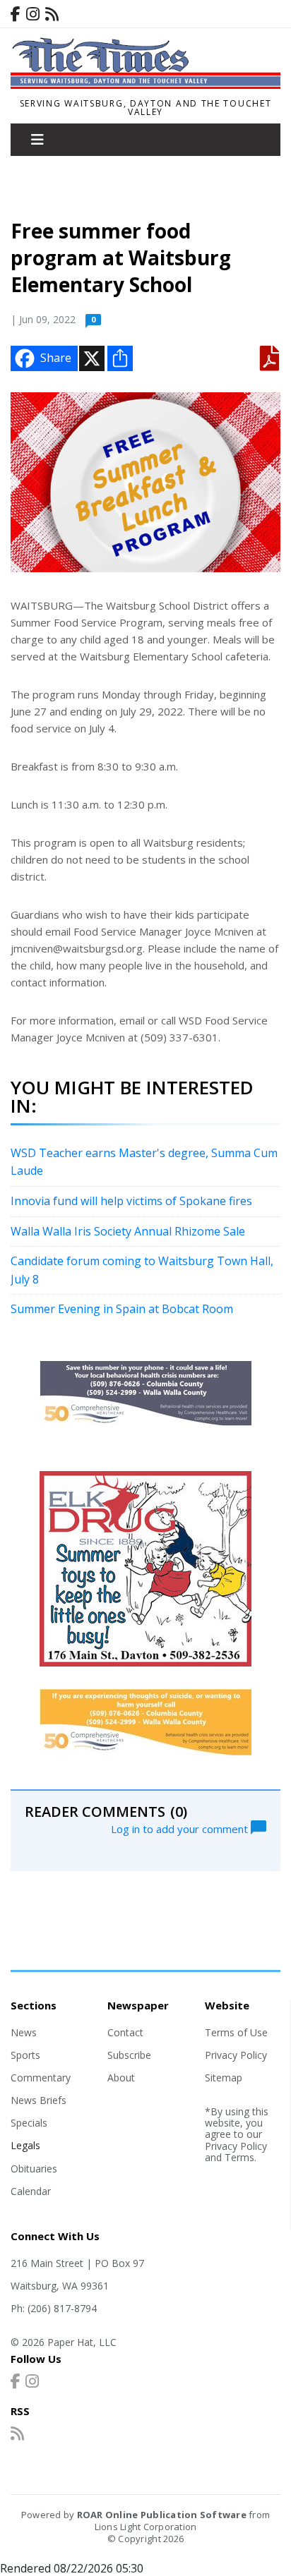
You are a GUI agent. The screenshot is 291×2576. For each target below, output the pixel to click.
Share (56, 358)
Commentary (41, 2078)
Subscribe (129, 2055)
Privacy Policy (236, 2055)
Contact (125, 2032)
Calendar (31, 2191)
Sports (25, 2055)
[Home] (145, 85)
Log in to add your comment (181, 1828)
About (121, 2078)
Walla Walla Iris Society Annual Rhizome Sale (128, 1231)
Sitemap (224, 2078)
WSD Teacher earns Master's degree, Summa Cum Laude (144, 1162)
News (24, 2032)
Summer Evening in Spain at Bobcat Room (122, 1309)
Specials (29, 2123)
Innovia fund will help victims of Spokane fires (131, 1201)
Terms (239, 2157)
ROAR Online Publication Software (162, 2515)
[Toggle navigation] (37, 140)
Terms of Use (236, 2032)
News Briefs (38, 2100)
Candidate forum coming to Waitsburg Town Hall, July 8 (142, 1270)
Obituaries (34, 2169)
